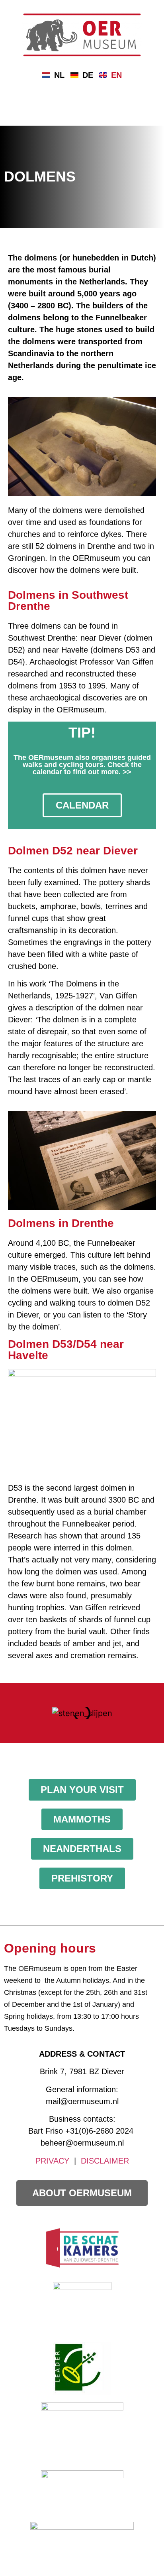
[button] (12, 1713)
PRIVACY (52, 2161)
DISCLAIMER (105, 2161)
